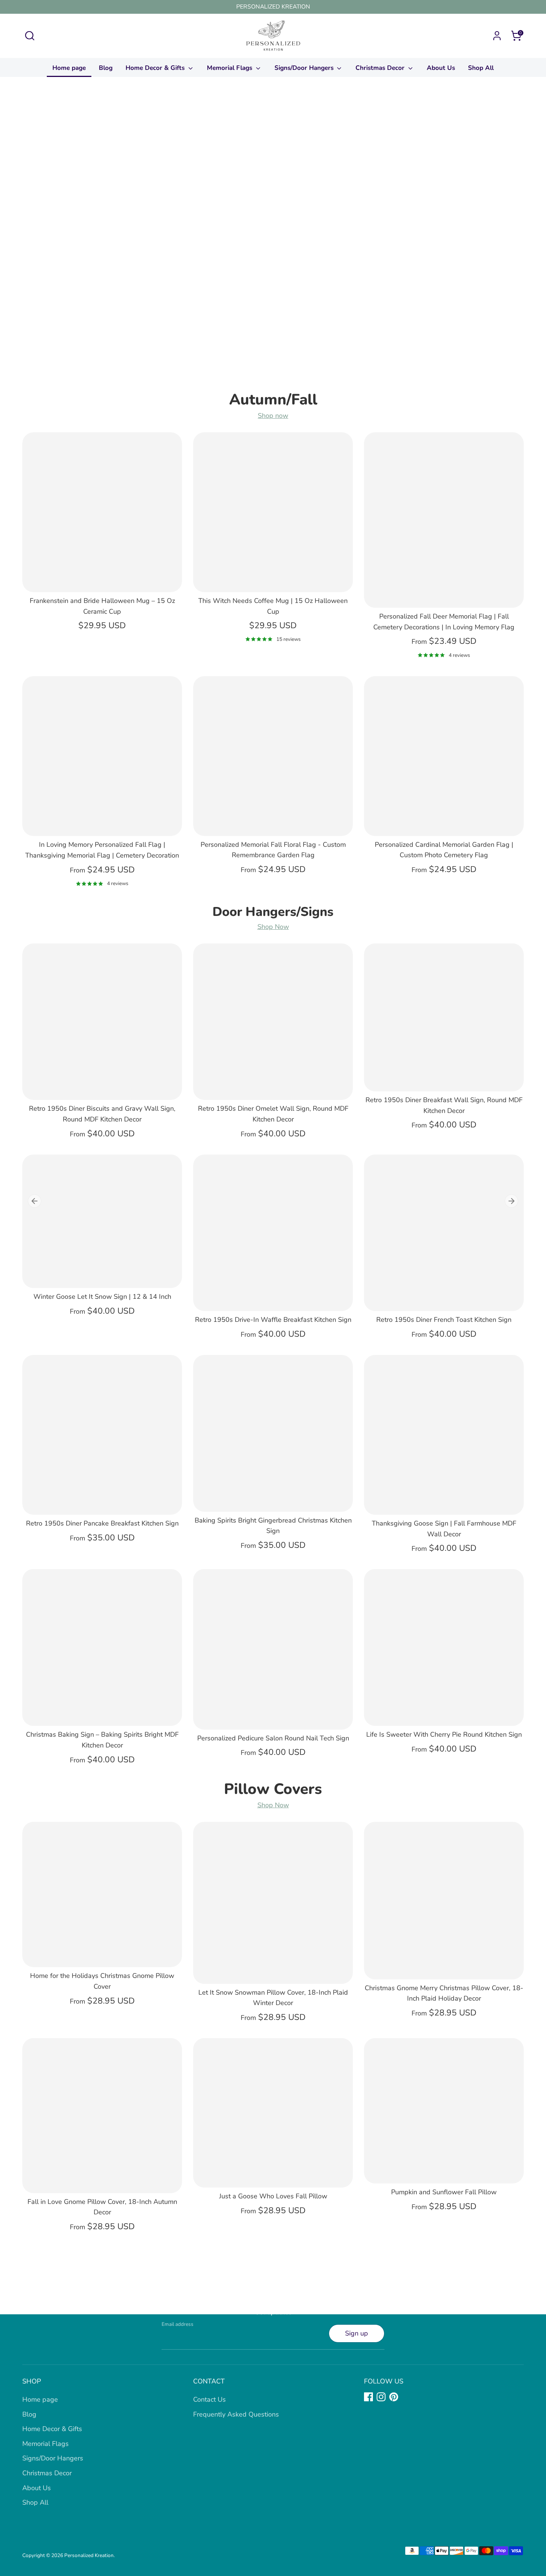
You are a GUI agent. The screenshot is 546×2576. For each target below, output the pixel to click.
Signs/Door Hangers (305, 68)
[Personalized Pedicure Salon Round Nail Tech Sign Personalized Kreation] (273, 1649)
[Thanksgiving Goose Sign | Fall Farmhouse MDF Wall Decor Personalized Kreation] (444, 1435)
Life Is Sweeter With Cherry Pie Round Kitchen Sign (444, 1734)
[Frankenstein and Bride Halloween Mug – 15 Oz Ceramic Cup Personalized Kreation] (102, 512)
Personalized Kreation (89, 2555)
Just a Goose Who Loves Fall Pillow (273, 2196)
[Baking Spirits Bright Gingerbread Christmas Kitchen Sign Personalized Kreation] (273, 1433)
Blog (106, 68)
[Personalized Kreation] (273, 239)
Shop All (481, 68)
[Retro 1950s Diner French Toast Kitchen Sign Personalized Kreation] (444, 1233)
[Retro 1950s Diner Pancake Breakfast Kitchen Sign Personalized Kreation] (102, 1435)
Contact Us (209, 2399)
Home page (69, 68)
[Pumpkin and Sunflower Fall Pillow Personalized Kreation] (444, 2111)
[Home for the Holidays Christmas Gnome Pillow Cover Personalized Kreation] (102, 1894)
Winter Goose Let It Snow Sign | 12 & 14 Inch (102, 1297)
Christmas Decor (381, 68)
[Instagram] (381, 2397)
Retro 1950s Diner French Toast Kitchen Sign (444, 1320)
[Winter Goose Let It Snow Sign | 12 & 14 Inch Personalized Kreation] (102, 1221)
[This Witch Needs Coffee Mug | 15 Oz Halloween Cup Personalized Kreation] (273, 512)
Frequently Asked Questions (236, 2414)
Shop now (273, 416)
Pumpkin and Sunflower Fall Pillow (444, 2192)
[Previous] (35, 1201)
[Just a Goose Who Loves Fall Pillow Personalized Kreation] (273, 2113)
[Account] (497, 36)
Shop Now (273, 927)
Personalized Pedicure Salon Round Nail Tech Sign (273, 1738)
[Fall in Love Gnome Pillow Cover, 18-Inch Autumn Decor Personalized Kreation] (102, 2116)
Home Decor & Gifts (156, 68)
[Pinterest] (394, 2397)
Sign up (357, 2333)
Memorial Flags (230, 68)
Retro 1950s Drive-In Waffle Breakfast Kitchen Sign (273, 1320)
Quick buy (102, 579)
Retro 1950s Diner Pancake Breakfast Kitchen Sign (102, 1523)
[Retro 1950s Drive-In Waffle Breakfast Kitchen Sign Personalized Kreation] (273, 1233)
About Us (441, 68)
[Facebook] (368, 2397)
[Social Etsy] (406, 2397)
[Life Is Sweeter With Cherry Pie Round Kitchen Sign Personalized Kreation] (444, 1647)
